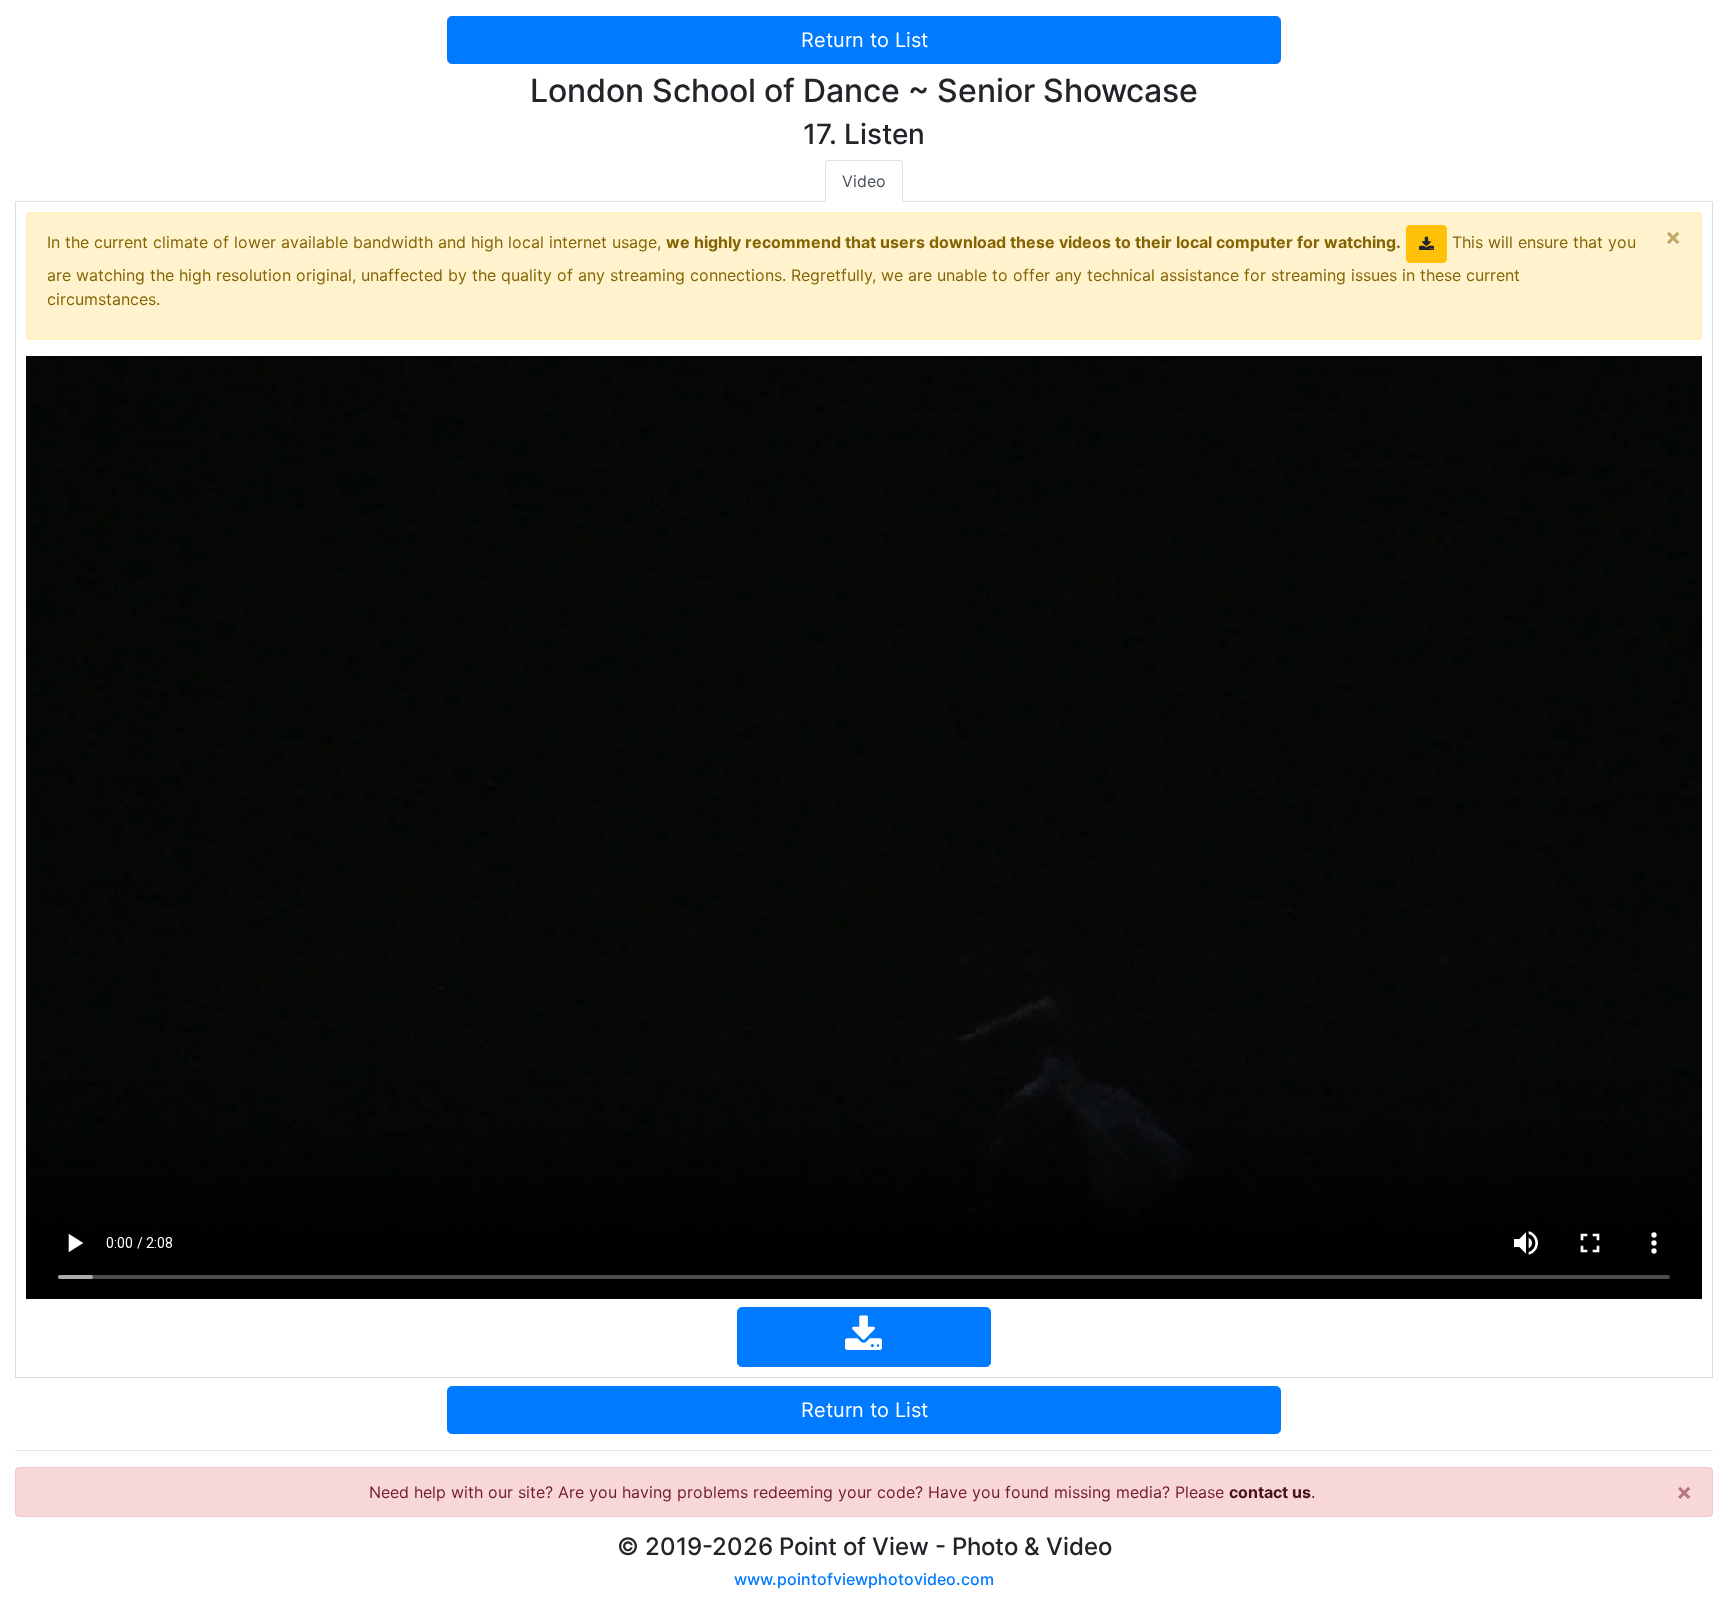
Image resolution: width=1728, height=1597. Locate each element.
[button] (1426, 244)
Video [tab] (864, 181)
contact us (1270, 1492)
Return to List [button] (864, 40)
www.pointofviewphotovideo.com (864, 1579)
